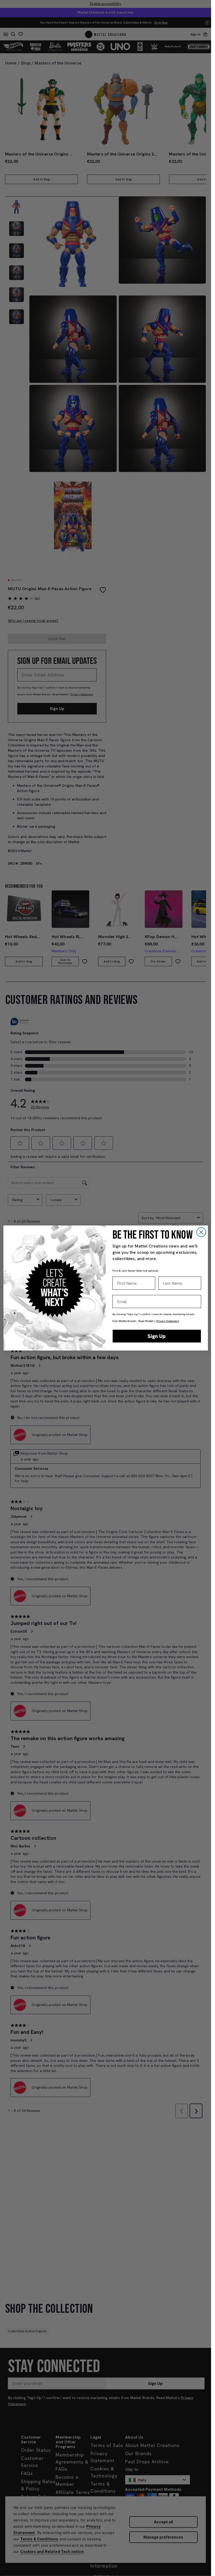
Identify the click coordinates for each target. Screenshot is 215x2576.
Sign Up (157, 1336)
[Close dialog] (201, 1232)
